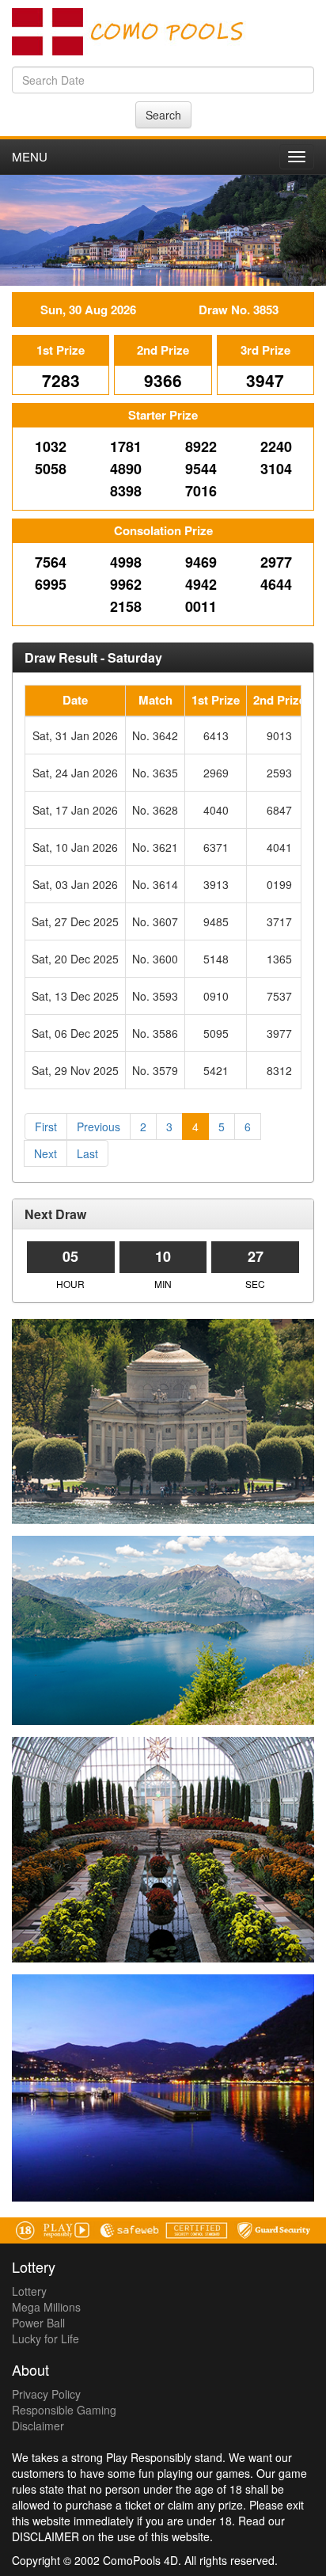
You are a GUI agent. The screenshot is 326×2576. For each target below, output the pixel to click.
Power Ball (38, 2323)
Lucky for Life (45, 2339)
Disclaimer (38, 2426)
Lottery (29, 2291)
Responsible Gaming (64, 2410)
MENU (30, 156)
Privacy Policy (46, 2394)
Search (163, 115)
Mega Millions (46, 2307)
